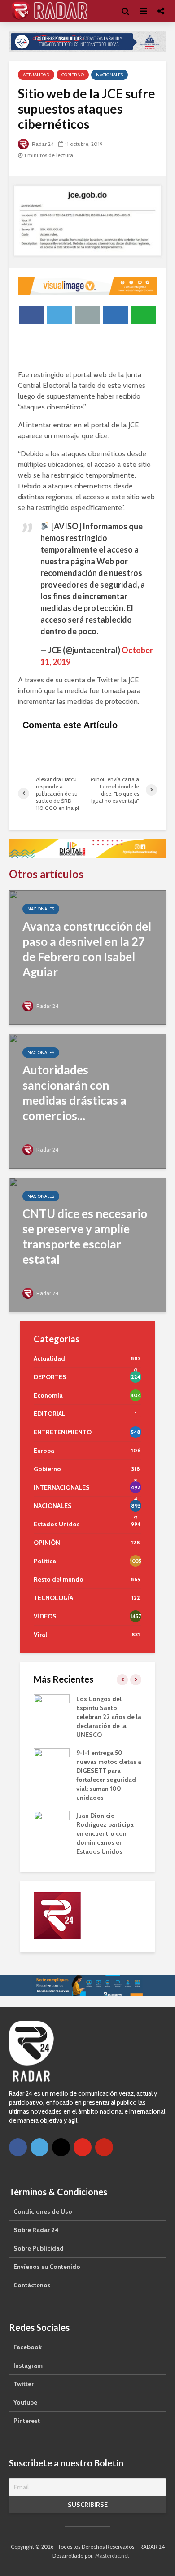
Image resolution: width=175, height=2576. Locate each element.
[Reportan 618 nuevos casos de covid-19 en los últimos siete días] (52, 1796)
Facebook (28, 2346)
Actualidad (36, 74)
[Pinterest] (104, 2146)
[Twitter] (39, 2146)
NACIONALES (109, 74)
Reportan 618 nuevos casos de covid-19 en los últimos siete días (107, 1797)
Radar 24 (42, 143)
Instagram (28, 2365)
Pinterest (27, 2420)
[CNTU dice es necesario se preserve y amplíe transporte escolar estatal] (87, 1243)
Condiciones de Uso (43, 2211)
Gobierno (73, 74)
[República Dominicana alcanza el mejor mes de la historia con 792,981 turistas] (52, 1706)
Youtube (25, 2401)
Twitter (24, 2383)
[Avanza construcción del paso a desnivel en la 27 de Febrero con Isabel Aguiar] (87, 956)
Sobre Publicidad (39, 2247)
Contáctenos (32, 2284)
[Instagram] (61, 2146)
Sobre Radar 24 (36, 2229)
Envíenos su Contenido (47, 2266)
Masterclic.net (112, 2555)
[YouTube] (83, 2146)
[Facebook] (18, 2146)
